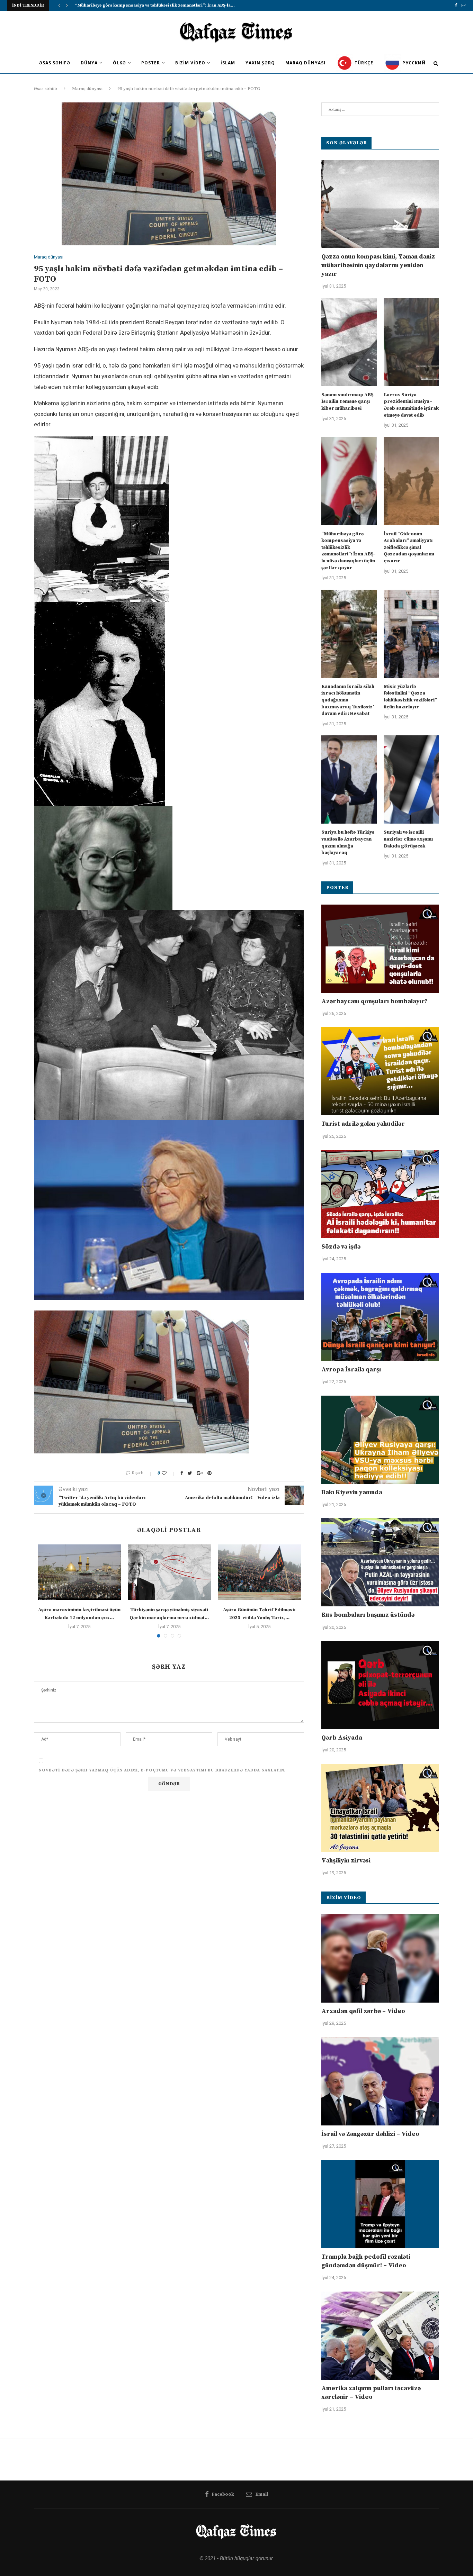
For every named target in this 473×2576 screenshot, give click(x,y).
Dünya (89, 63)
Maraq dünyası (305, 63)
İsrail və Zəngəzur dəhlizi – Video (370, 2134)
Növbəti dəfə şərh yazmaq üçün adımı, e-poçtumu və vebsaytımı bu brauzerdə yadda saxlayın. (162, 1770)
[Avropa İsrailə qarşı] (380, 1317)
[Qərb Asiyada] (380, 1685)
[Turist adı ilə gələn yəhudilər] (380, 1071)
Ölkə (119, 63)
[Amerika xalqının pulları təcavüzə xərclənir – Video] (380, 2336)
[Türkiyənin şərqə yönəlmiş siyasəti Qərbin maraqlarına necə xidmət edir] (169, 1572)
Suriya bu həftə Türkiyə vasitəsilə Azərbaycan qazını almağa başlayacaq (348, 842)
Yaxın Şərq (260, 63)
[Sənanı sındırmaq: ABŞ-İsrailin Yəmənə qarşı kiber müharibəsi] (349, 342)
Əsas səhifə (55, 63)
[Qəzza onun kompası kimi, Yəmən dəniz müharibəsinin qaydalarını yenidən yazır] (380, 204)
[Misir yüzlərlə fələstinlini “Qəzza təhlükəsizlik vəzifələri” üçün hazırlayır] (411, 634)
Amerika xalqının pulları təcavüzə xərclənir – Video (371, 2393)
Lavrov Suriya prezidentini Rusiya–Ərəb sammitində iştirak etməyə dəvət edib (411, 405)
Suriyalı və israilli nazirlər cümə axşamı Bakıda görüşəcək (408, 839)
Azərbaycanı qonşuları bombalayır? (374, 1001)
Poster (151, 63)
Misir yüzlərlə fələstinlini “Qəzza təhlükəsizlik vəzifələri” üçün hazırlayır (410, 697)
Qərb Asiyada (342, 1738)
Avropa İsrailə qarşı (351, 1369)
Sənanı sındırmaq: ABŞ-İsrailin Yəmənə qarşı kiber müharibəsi (349, 402)
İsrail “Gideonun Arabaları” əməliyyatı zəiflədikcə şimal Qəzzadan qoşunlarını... (159, 5)
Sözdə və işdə (341, 1247)
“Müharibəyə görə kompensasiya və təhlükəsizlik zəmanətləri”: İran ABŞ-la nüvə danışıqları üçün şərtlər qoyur (349, 551)
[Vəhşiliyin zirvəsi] (380, 1808)
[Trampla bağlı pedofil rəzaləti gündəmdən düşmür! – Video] (380, 2204)
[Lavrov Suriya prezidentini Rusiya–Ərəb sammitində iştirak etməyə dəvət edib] (411, 342)
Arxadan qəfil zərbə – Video (363, 2011)
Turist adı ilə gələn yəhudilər (363, 1124)
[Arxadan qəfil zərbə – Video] (380, 1958)
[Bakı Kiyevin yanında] (380, 1440)
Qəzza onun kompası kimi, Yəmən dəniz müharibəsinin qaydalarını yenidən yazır (378, 265)
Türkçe (363, 63)
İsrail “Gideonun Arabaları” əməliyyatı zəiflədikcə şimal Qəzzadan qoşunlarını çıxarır (409, 547)
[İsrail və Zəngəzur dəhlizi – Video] (380, 2081)
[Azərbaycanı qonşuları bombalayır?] (380, 949)
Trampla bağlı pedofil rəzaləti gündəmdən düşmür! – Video (366, 2261)
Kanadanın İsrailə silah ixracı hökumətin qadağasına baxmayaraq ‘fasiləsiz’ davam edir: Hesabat (348, 700)
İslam (228, 63)
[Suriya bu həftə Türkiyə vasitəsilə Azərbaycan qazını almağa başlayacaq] (349, 779)
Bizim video (190, 63)
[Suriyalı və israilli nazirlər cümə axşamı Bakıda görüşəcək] (411, 779)
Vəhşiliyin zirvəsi (346, 1861)
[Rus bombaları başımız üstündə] (380, 1562)
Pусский (413, 63)
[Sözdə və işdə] (380, 1194)
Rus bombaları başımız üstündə (368, 1615)
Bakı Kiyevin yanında (352, 1492)
